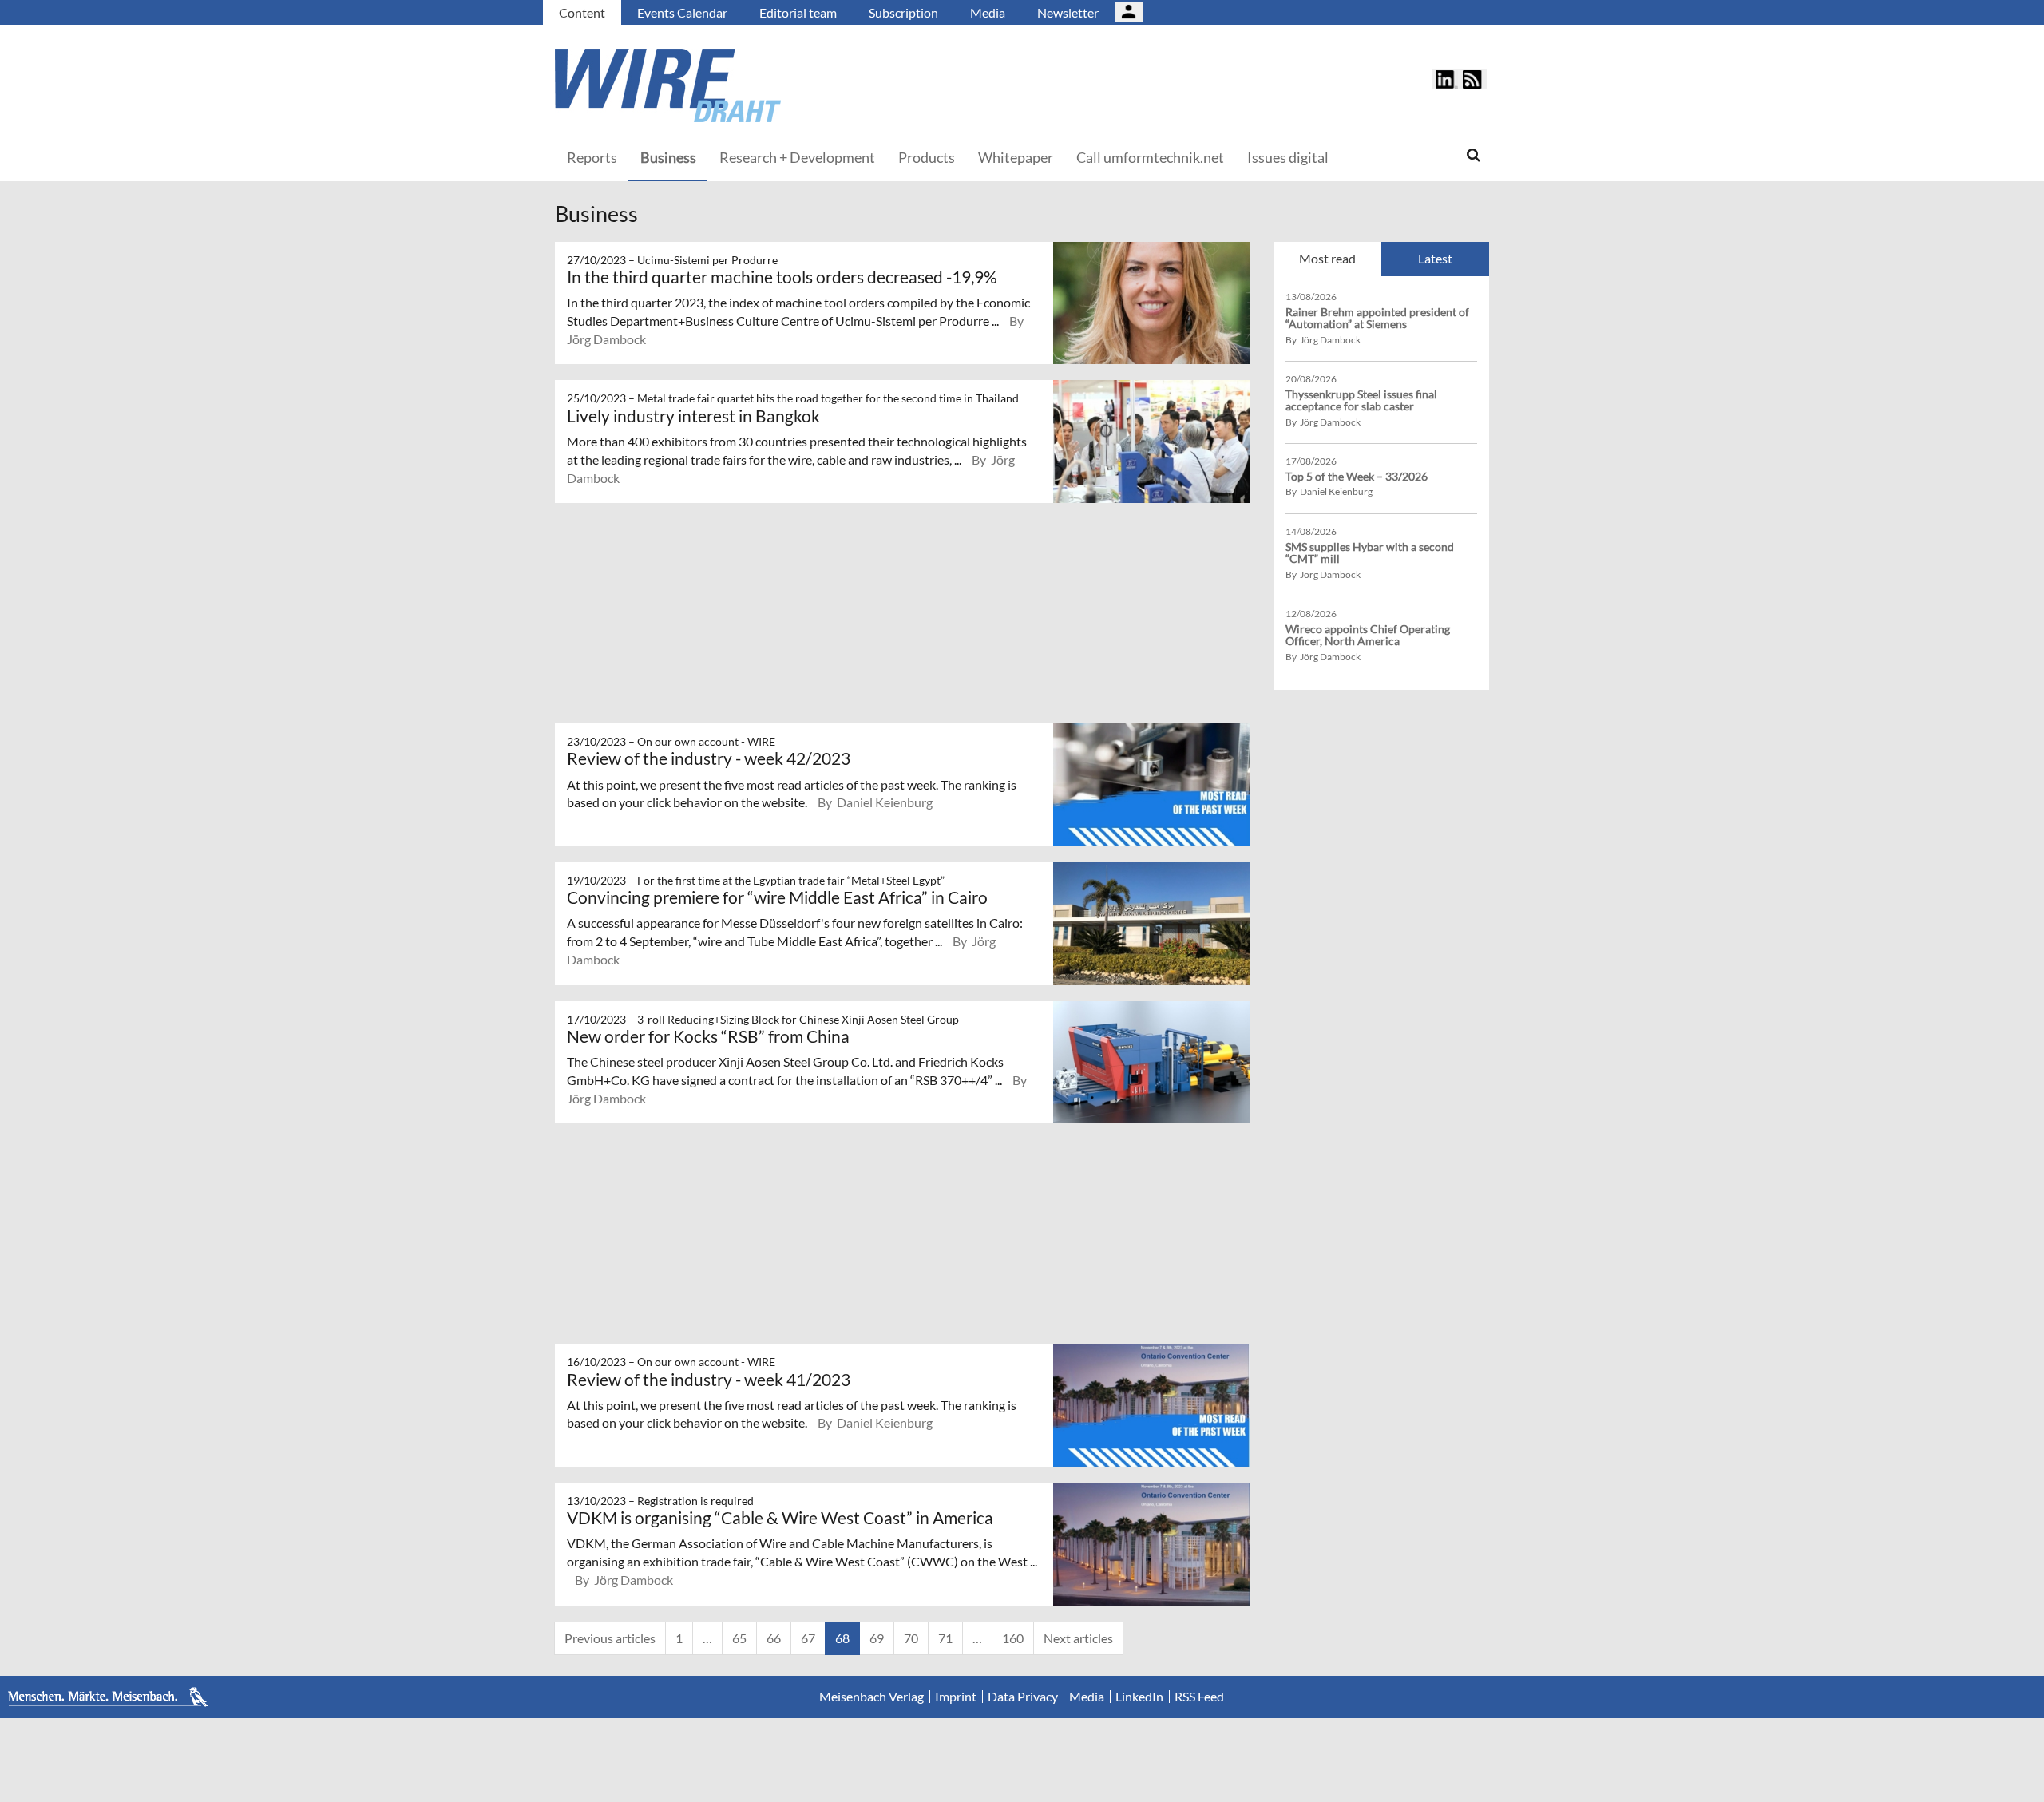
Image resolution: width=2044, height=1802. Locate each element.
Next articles (1078, 1638)
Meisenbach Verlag (871, 1697)
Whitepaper (1016, 157)
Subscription (903, 12)
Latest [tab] (1435, 258)
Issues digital (1288, 157)
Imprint (956, 1697)
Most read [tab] (1327, 258)
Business (668, 157)
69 (877, 1638)
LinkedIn (1139, 1697)
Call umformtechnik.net (1150, 157)
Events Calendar (682, 12)
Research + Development (797, 157)
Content (582, 12)
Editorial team (798, 12)
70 (911, 1638)
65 (739, 1638)
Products (927, 157)
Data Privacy (1023, 1697)
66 (774, 1638)
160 (1013, 1638)
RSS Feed (1199, 1697)
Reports (592, 157)
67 (808, 1638)
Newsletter (1068, 12)
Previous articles (610, 1638)
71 (945, 1638)
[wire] (755, 85)
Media (988, 12)
